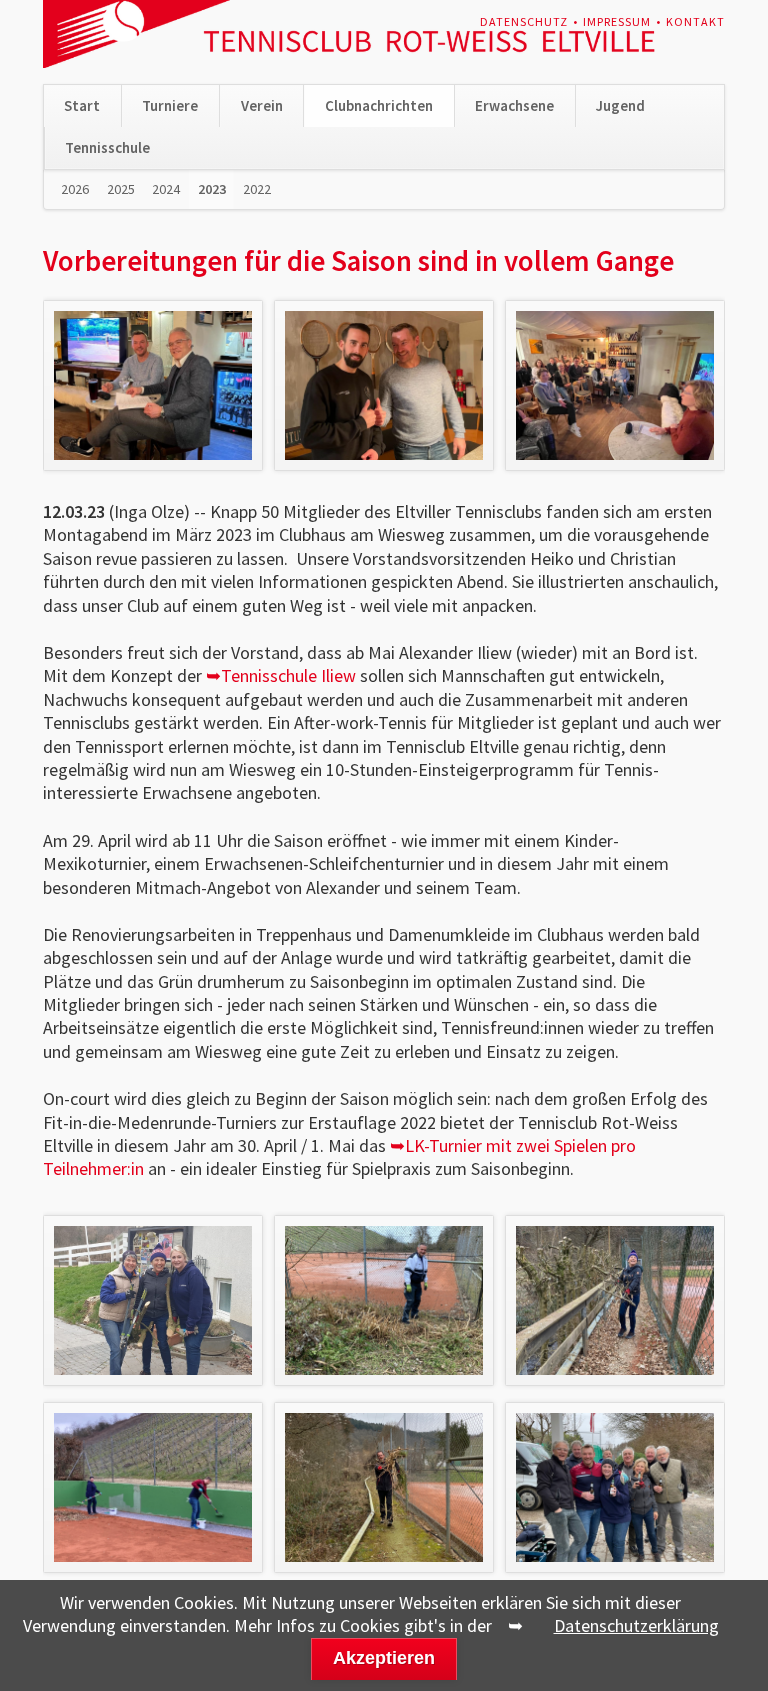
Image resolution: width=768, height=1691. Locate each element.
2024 (166, 189)
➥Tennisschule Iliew (281, 675)
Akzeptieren (384, 1658)
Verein (262, 105)
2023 (212, 189)
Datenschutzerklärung (636, 1625)
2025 (121, 189)
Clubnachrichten (379, 105)
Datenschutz (524, 21)
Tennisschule (107, 147)
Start (82, 105)
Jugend (620, 105)
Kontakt (695, 21)
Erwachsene (514, 105)
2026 (75, 189)
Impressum (617, 21)
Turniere (170, 105)
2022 (257, 189)
